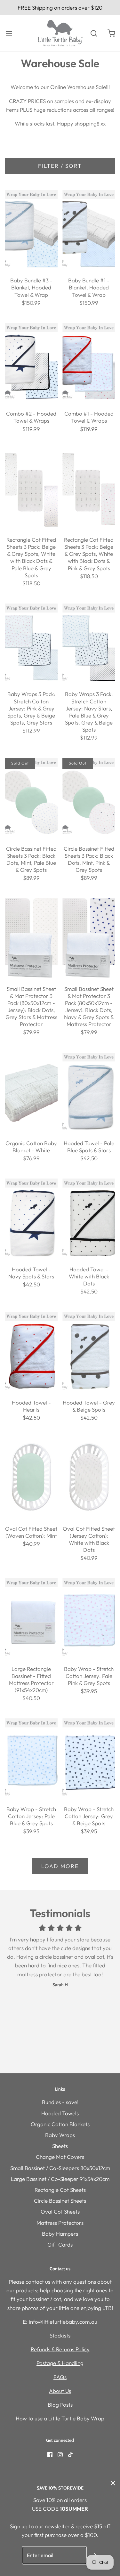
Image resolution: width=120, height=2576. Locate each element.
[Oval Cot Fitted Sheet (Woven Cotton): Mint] (31, 1478)
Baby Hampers (60, 2234)
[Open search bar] (94, 33)
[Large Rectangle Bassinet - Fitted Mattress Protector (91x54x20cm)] (31, 1618)
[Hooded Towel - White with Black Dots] (89, 1218)
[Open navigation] (9, 33)
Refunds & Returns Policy (60, 2349)
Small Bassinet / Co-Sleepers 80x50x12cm (60, 2168)
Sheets (60, 2146)
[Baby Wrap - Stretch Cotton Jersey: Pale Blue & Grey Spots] (31, 1758)
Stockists (60, 2335)
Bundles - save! (60, 2102)
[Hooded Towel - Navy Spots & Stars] (31, 1218)
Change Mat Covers (60, 2157)
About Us (60, 2391)
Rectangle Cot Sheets (60, 2190)
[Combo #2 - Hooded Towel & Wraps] (31, 363)
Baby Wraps (60, 2135)
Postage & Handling (60, 2363)
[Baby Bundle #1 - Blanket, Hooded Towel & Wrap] (89, 230)
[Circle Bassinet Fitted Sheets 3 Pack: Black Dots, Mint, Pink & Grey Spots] (89, 798)
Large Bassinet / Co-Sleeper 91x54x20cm (60, 2179)
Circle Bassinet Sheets (60, 2201)
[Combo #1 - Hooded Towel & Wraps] (89, 363)
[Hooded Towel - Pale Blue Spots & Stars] (89, 1092)
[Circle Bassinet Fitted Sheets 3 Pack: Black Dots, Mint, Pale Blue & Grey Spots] (31, 798)
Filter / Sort (60, 166)
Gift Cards (60, 2244)
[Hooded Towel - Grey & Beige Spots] (89, 1351)
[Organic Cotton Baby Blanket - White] (31, 1092)
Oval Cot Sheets (60, 2211)
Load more (60, 1866)
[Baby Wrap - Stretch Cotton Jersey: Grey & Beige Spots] (89, 1758)
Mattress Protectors (60, 2223)
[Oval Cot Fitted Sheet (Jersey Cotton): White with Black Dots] (89, 1478)
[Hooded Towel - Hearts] (31, 1351)
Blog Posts (60, 2405)
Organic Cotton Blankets (60, 2124)
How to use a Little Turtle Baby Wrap (60, 2418)
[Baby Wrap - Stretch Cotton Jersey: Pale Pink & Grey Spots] (89, 1618)
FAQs (60, 2377)
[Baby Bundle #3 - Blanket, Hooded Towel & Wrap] (31, 230)
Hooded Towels (60, 2113)
